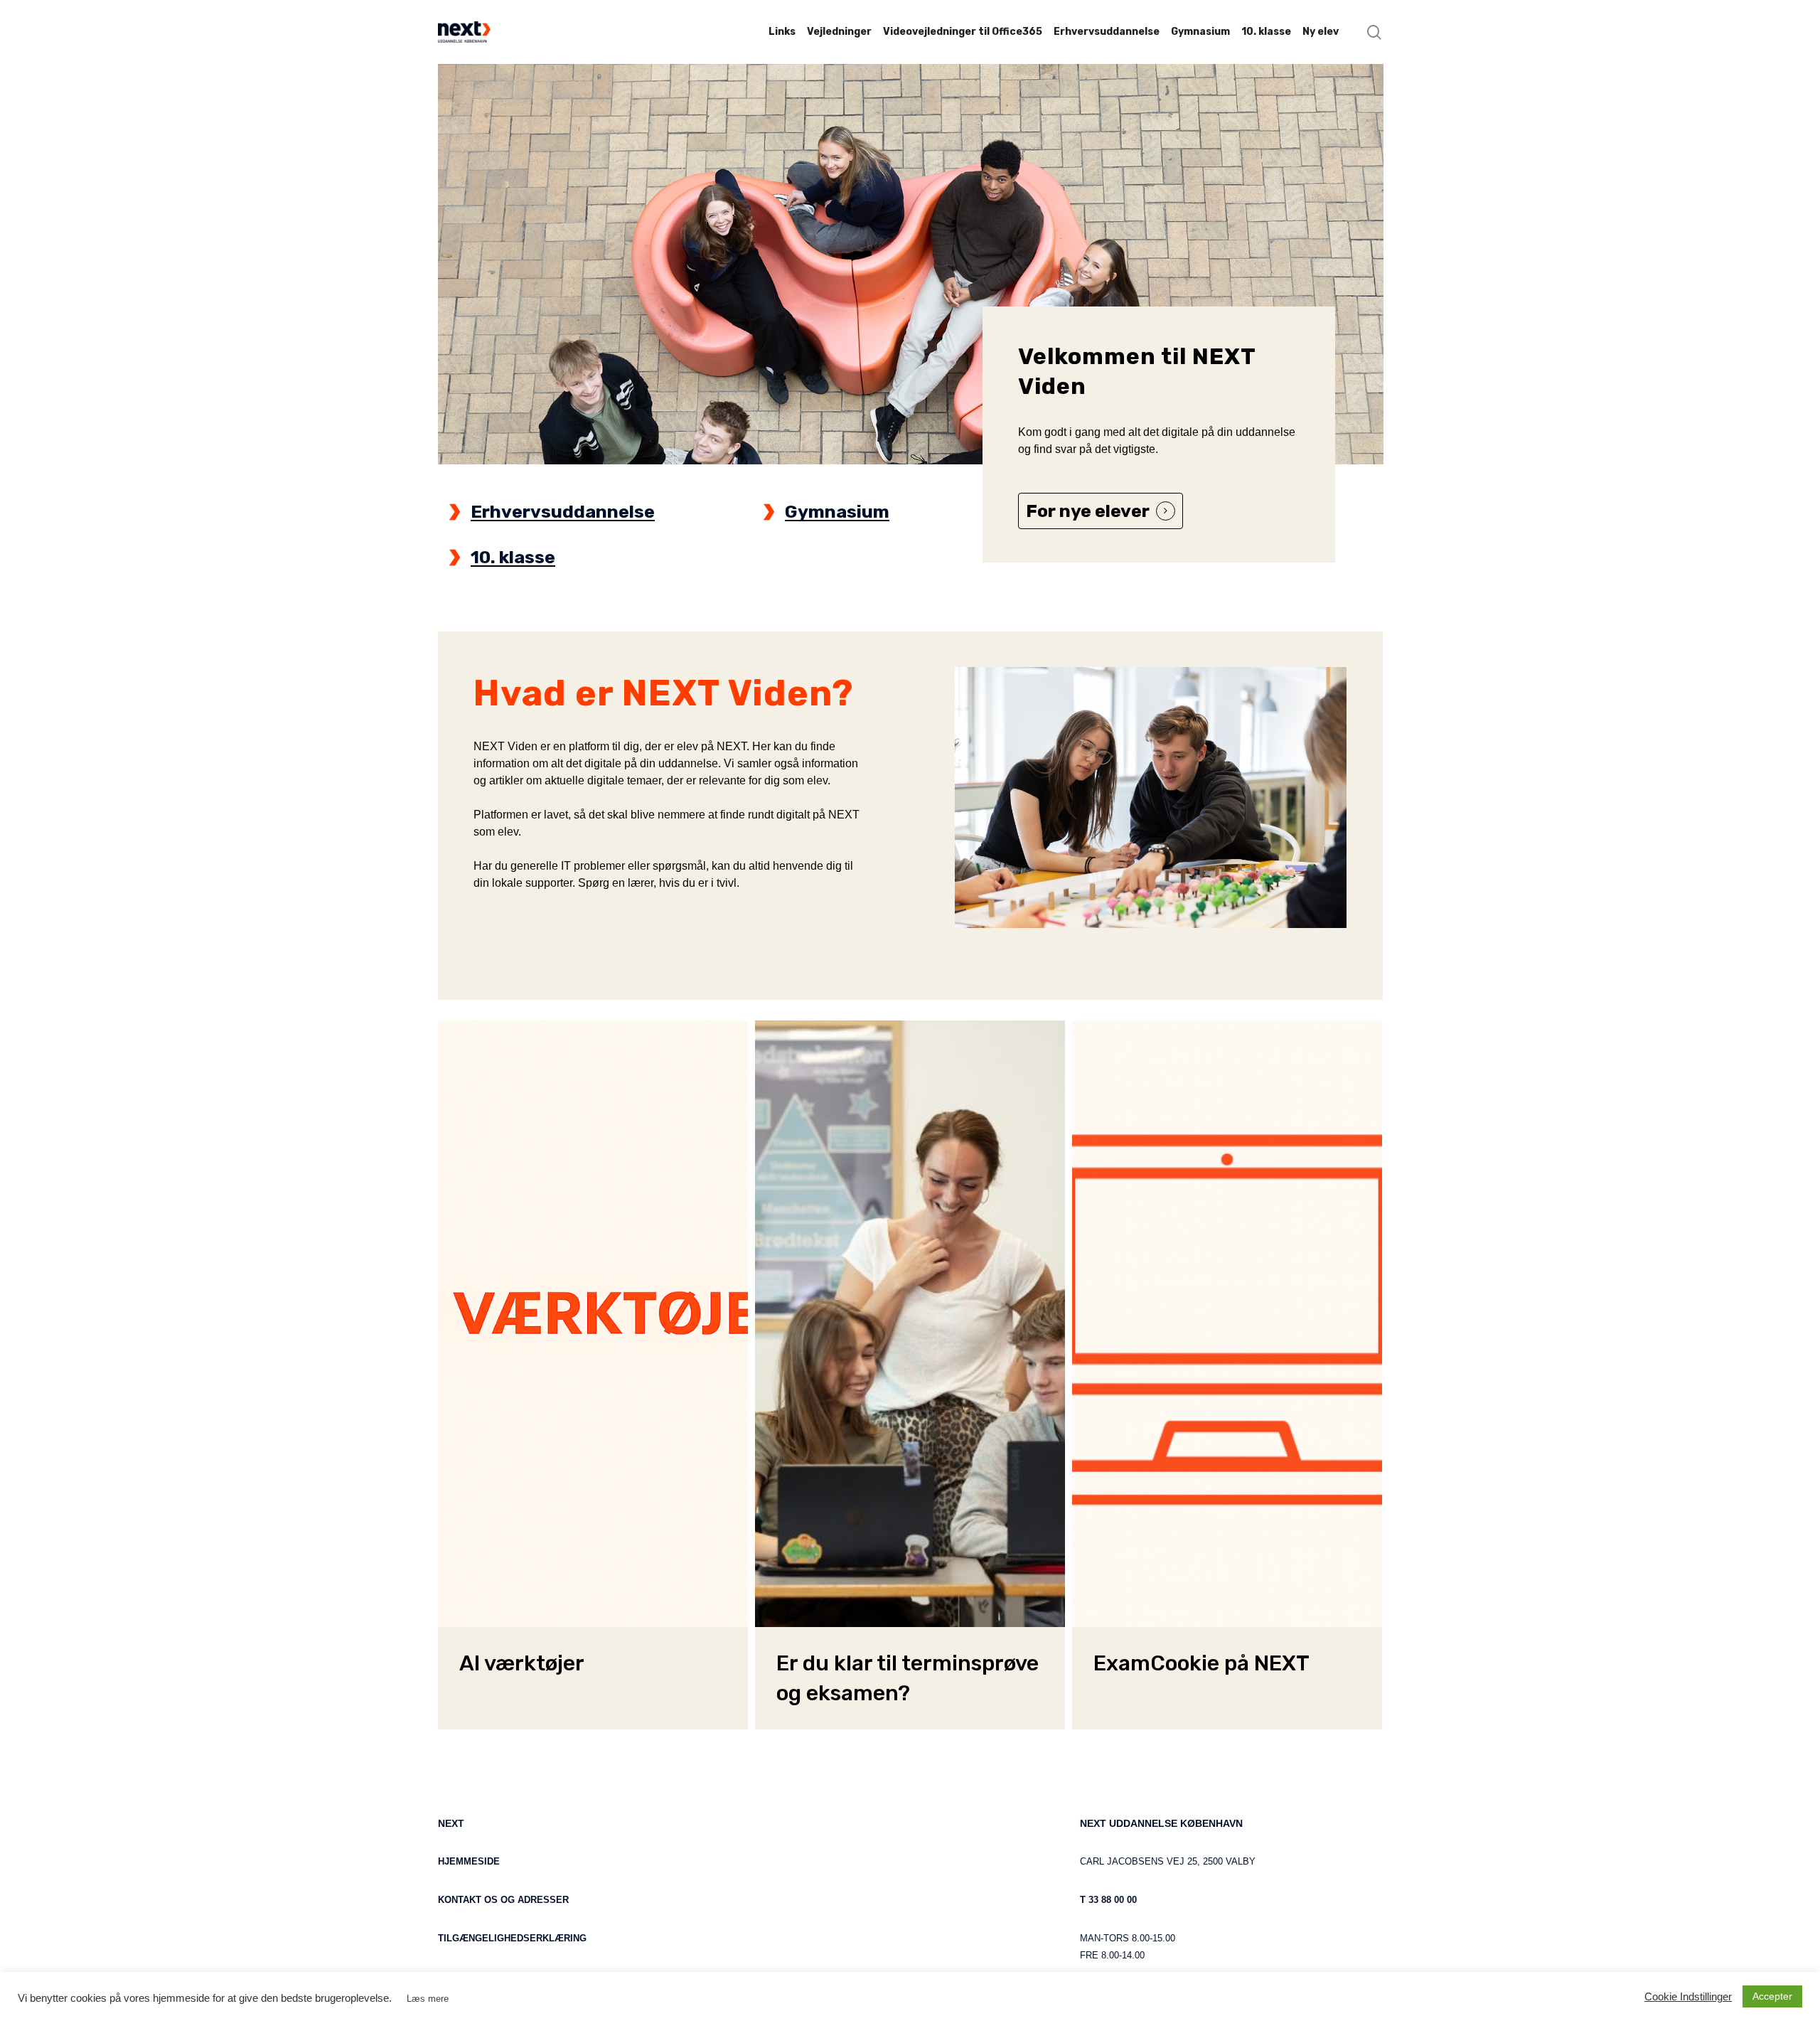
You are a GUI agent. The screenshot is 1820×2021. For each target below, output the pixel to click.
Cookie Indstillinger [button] (1688, 1997)
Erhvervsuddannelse (563, 512)
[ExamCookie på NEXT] (1227, 1324)
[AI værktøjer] (593, 1324)
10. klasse (513, 557)
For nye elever (1088, 511)
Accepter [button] (1772, 1996)
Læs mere (428, 1999)
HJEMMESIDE (469, 1861)
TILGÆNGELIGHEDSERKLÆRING (512, 1938)
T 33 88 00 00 (1108, 1900)
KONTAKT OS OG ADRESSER (503, 1900)
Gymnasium (837, 512)
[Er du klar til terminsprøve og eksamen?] (910, 1324)
